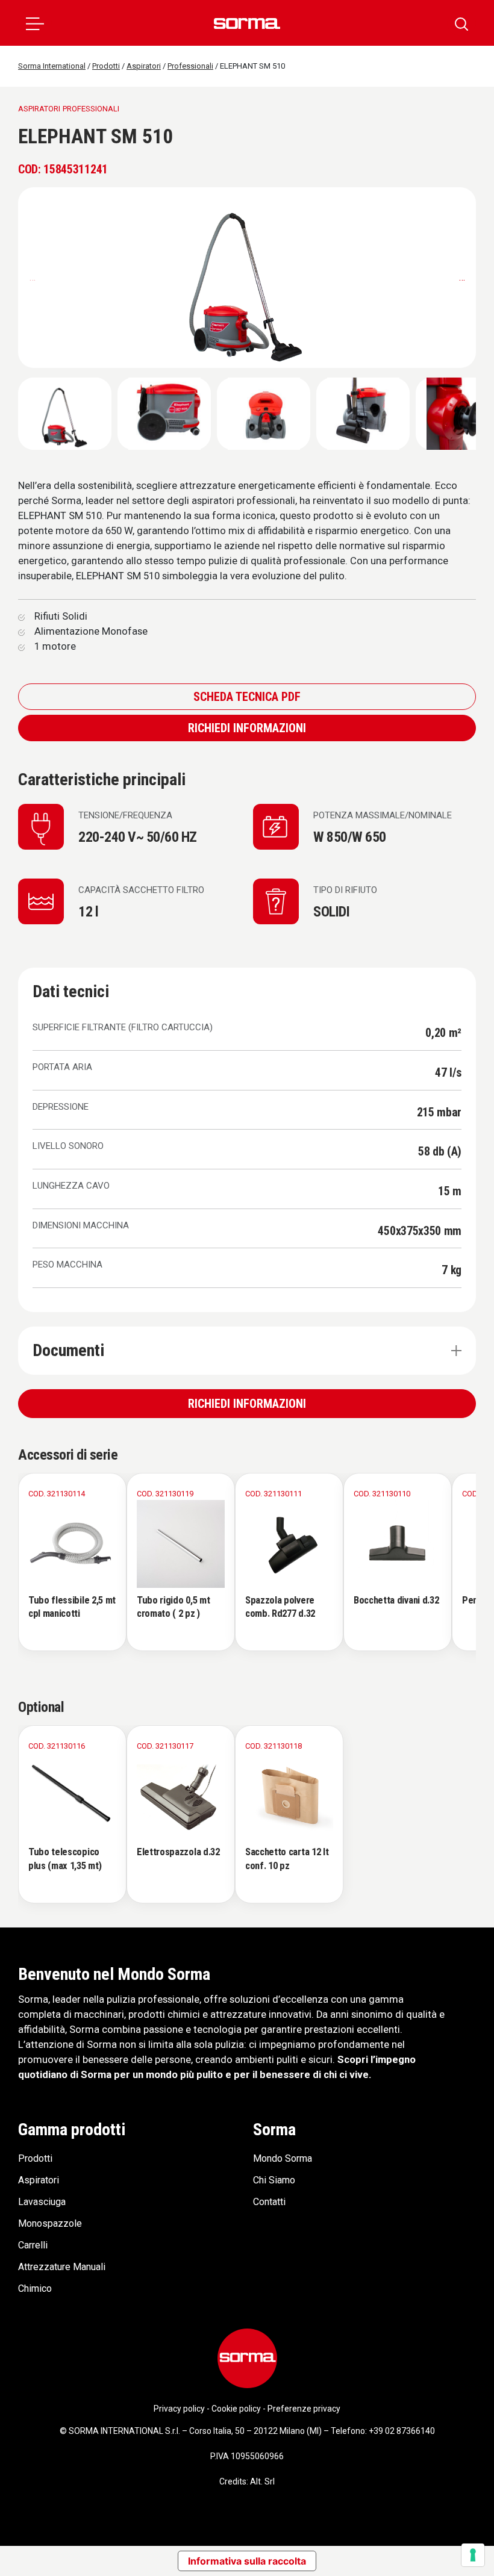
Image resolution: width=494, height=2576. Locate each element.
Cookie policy (236, 2409)
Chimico (35, 2288)
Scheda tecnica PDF (247, 697)
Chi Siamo (274, 2180)
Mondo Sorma (283, 2158)
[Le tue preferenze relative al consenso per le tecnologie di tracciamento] (473, 2555)
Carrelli (33, 2245)
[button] (35, 23)
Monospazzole (50, 2223)
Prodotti (35, 2158)
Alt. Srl (262, 2481)
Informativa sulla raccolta (247, 2561)
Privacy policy (179, 2409)
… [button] (462, 277)
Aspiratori (39, 2180)
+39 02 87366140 (402, 2431)
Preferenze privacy (304, 2409)
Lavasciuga (42, 2202)
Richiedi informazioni (247, 728)
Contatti (269, 2202)
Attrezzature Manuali (62, 2267)
